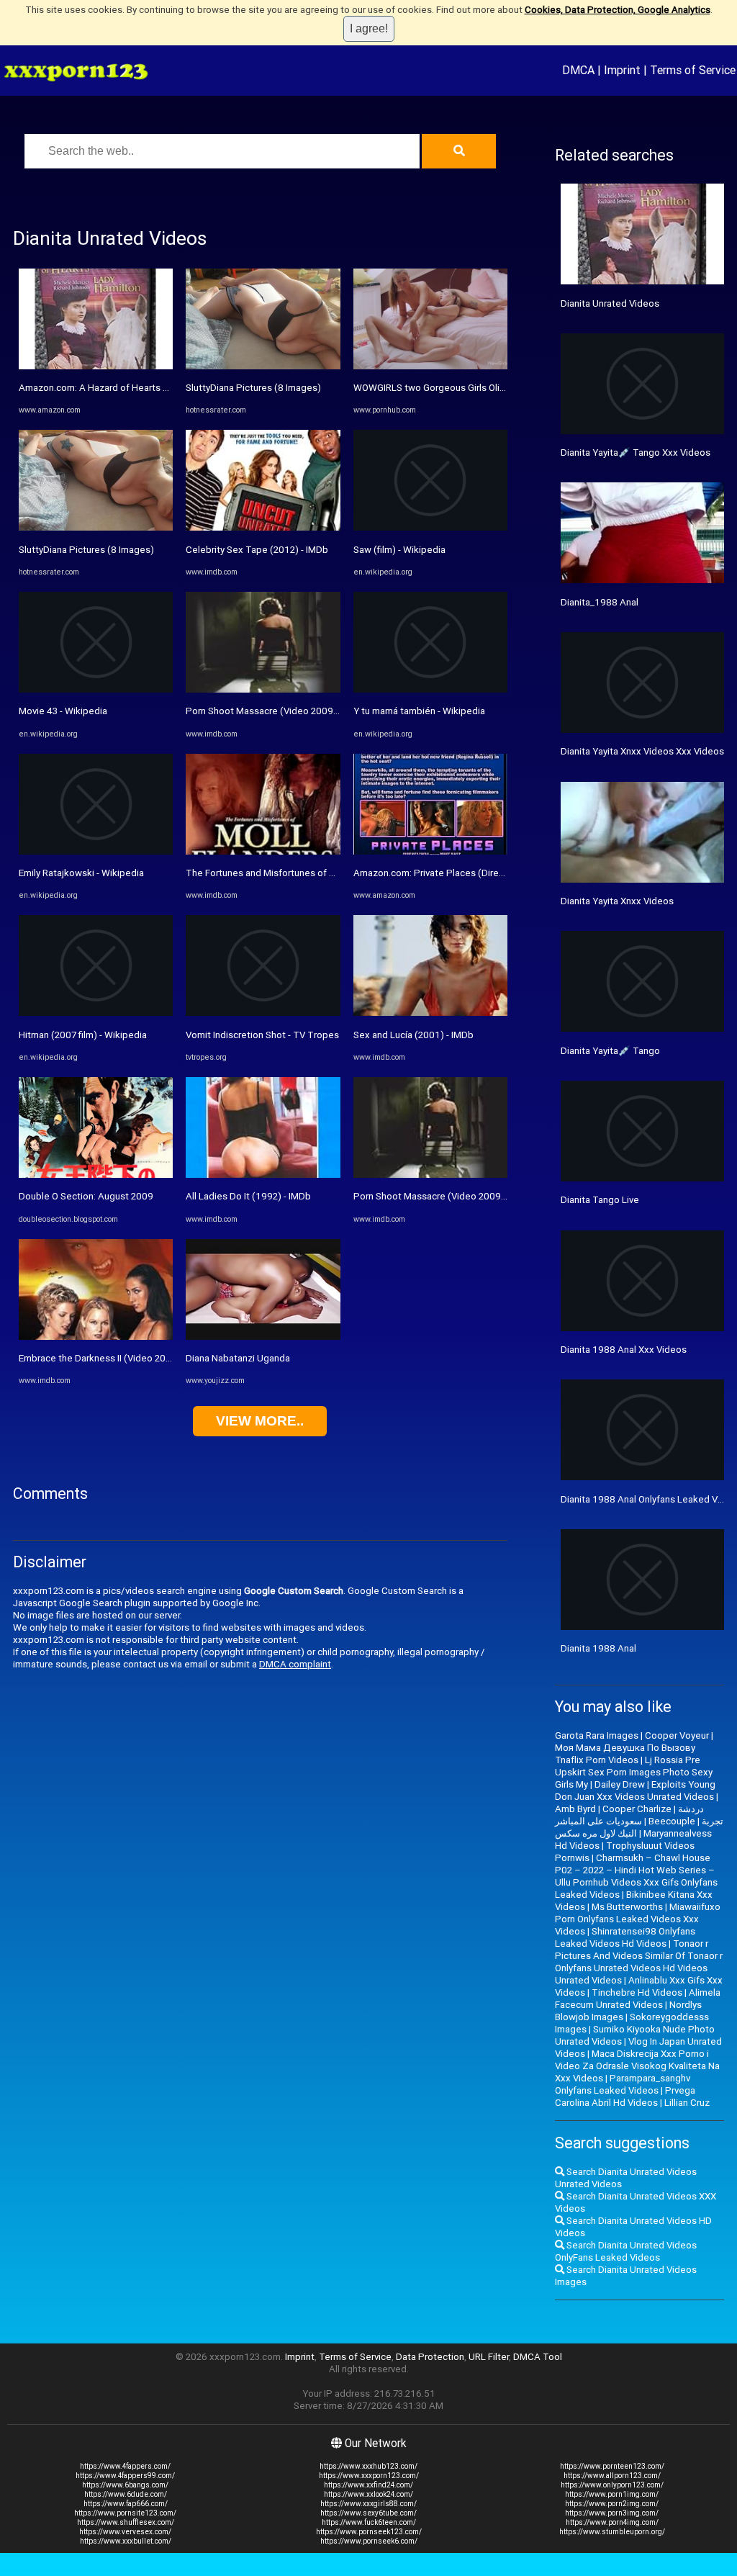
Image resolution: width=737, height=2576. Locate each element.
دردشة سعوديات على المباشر (629, 1815)
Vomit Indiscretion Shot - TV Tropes (262, 1035)
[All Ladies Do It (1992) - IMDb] (263, 1175)
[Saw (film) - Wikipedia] (430, 527)
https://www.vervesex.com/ (125, 2532)
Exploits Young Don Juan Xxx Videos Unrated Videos (635, 1791)
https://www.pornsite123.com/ (125, 2513)
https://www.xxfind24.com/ (368, 2485)
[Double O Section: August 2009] (96, 1175)
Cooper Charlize (637, 1809)
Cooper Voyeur (677, 1735)
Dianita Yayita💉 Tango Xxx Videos (636, 452)
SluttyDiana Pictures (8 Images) (86, 550)
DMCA (578, 70)
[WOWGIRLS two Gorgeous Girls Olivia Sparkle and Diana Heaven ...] (430, 366)
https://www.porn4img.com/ (612, 2522)
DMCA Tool (538, 2357)
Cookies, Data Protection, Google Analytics (618, 10)
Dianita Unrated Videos (610, 303)
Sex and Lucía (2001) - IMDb (413, 1035)
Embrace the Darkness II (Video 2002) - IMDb (114, 1358)
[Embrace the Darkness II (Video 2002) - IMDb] (96, 1337)
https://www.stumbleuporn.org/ (612, 2532)
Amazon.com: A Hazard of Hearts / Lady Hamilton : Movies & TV (154, 388)
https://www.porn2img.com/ (612, 2504)
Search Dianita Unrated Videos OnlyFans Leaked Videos (626, 2251)
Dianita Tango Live (600, 1200)
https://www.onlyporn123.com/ (612, 2485)
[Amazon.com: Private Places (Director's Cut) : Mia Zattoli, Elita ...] (430, 851)
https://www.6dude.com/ (126, 2494)
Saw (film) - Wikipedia (399, 550)
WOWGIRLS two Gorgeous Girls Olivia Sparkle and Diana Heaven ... (493, 388)
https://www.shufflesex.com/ (126, 2522)
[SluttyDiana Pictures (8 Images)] (96, 527)
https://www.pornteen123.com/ (612, 2466)
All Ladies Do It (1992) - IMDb (248, 1196)
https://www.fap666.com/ (126, 2504)
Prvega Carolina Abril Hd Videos (625, 2097)
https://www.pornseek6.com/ (369, 2541)
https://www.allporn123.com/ (612, 2476)
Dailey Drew (620, 1784)
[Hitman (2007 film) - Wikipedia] (96, 1013)
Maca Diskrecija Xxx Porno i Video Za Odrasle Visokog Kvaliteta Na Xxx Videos (637, 2066)
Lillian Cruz (687, 2103)
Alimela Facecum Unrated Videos (638, 1999)
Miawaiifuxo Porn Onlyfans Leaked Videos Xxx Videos (638, 1919)
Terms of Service (693, 70)
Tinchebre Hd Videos (637, 1992)
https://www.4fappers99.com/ (125, 2476)
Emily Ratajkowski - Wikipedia (81, 873)
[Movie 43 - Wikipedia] (96, 689)
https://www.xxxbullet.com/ (126, 2541)
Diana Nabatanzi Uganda (238, 1358)
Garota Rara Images (597, 1735)
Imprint (622, 70)
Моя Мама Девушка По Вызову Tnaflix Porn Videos (625, 1754)
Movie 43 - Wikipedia (63, 711)
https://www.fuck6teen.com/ (369, 2522)
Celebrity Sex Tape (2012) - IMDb (257, 550)
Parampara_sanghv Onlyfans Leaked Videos (623, 2084)
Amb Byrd (575, 1809)
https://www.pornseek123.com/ (369, 2532)
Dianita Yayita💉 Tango (610, 1051)
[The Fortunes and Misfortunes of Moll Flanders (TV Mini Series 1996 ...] (263, 851)
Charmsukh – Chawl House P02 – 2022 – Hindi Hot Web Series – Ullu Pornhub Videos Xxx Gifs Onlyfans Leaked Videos (636, 1876)
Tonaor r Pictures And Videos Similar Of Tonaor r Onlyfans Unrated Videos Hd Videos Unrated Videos (639, 1962)
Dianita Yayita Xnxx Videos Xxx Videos (642, 751)
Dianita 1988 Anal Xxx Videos (624, 1350)
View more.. (260, 1421)
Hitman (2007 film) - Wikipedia (83, 1035)
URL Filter (489, 2357)
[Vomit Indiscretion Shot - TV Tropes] (263, 1013)
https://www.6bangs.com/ (125, 2485)
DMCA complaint (295, 1664)
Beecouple (672, 1821)
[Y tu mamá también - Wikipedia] (430, 689)
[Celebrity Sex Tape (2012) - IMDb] (263, 527)
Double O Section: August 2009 (86, 1196)
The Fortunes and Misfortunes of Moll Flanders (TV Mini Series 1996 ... (336, 873)
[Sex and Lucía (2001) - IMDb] (430, 1013)
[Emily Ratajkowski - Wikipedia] (96, 851)
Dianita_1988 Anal (600, 602)
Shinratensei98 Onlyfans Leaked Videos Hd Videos (625, 1937)
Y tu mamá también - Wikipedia (419, 711)
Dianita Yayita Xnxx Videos (617, 901)
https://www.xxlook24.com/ (368, 2494)
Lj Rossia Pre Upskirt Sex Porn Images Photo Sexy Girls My (634, 1772)
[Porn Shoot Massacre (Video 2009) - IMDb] (263, 689)
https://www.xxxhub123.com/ (368, 2466)
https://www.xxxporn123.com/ (369, 2476)
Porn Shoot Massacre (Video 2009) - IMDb (276, 711)
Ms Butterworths (627, 1907)
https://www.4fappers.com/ (125, 2466)
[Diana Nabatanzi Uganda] (263, 1337)
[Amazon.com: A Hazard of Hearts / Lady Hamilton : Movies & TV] (96, 366)
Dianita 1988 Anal (598, 1648)
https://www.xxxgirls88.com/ (368, 2504)
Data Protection (430, 2357)
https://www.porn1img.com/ (612, 2494)
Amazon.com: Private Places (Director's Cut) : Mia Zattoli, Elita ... (490, 873)
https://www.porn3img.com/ (612, 2513)
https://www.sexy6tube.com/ (368, 2513)
